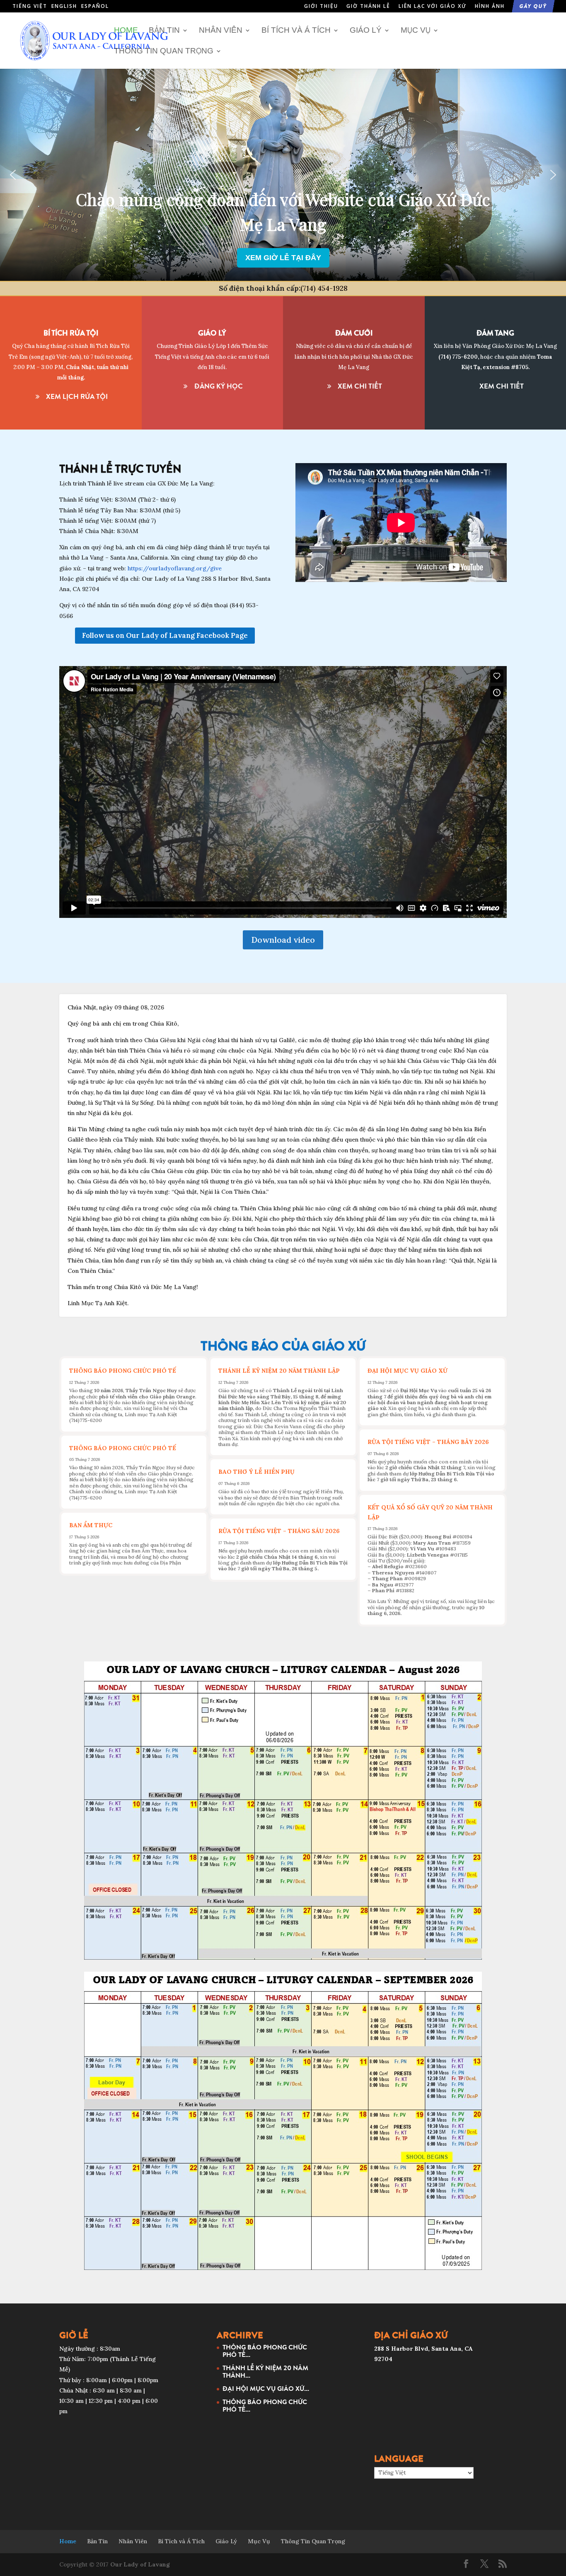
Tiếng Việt (30, 6)
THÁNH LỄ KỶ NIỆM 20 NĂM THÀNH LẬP (279, 1371)
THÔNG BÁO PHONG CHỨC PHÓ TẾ (123, 1371)
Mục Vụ (416, 31)
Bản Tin (164, 31)
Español (95, 6)
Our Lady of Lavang (140, 2564)
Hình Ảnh (490, 7)
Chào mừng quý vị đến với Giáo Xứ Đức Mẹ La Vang (283, 217)
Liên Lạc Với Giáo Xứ (433, 7)
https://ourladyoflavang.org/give (175, 568)
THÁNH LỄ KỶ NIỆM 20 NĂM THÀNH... (265, 2371)
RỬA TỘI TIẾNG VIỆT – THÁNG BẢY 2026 (428, 1442)
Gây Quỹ (533, 7)
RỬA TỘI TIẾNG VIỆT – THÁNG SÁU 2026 (279, 1531)
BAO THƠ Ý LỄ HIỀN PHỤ (256, 1472)
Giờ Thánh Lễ (368, 7)
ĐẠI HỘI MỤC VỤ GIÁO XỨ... (266, 2388)
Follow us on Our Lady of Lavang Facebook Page (165, 635)
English (64, 6)
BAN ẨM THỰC (91, 1525)
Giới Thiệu (321, 7)
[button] (13, 175)
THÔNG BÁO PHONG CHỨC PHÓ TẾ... (265, 2351)
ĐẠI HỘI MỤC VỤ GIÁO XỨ (408, 1371)
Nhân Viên (221, 31)
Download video (283, 940)
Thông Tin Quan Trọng (164, 51)
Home (126, 31)
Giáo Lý (366, 31)
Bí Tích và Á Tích (296, 31)
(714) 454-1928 (324, 288)
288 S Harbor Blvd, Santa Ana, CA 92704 (283, 235)
